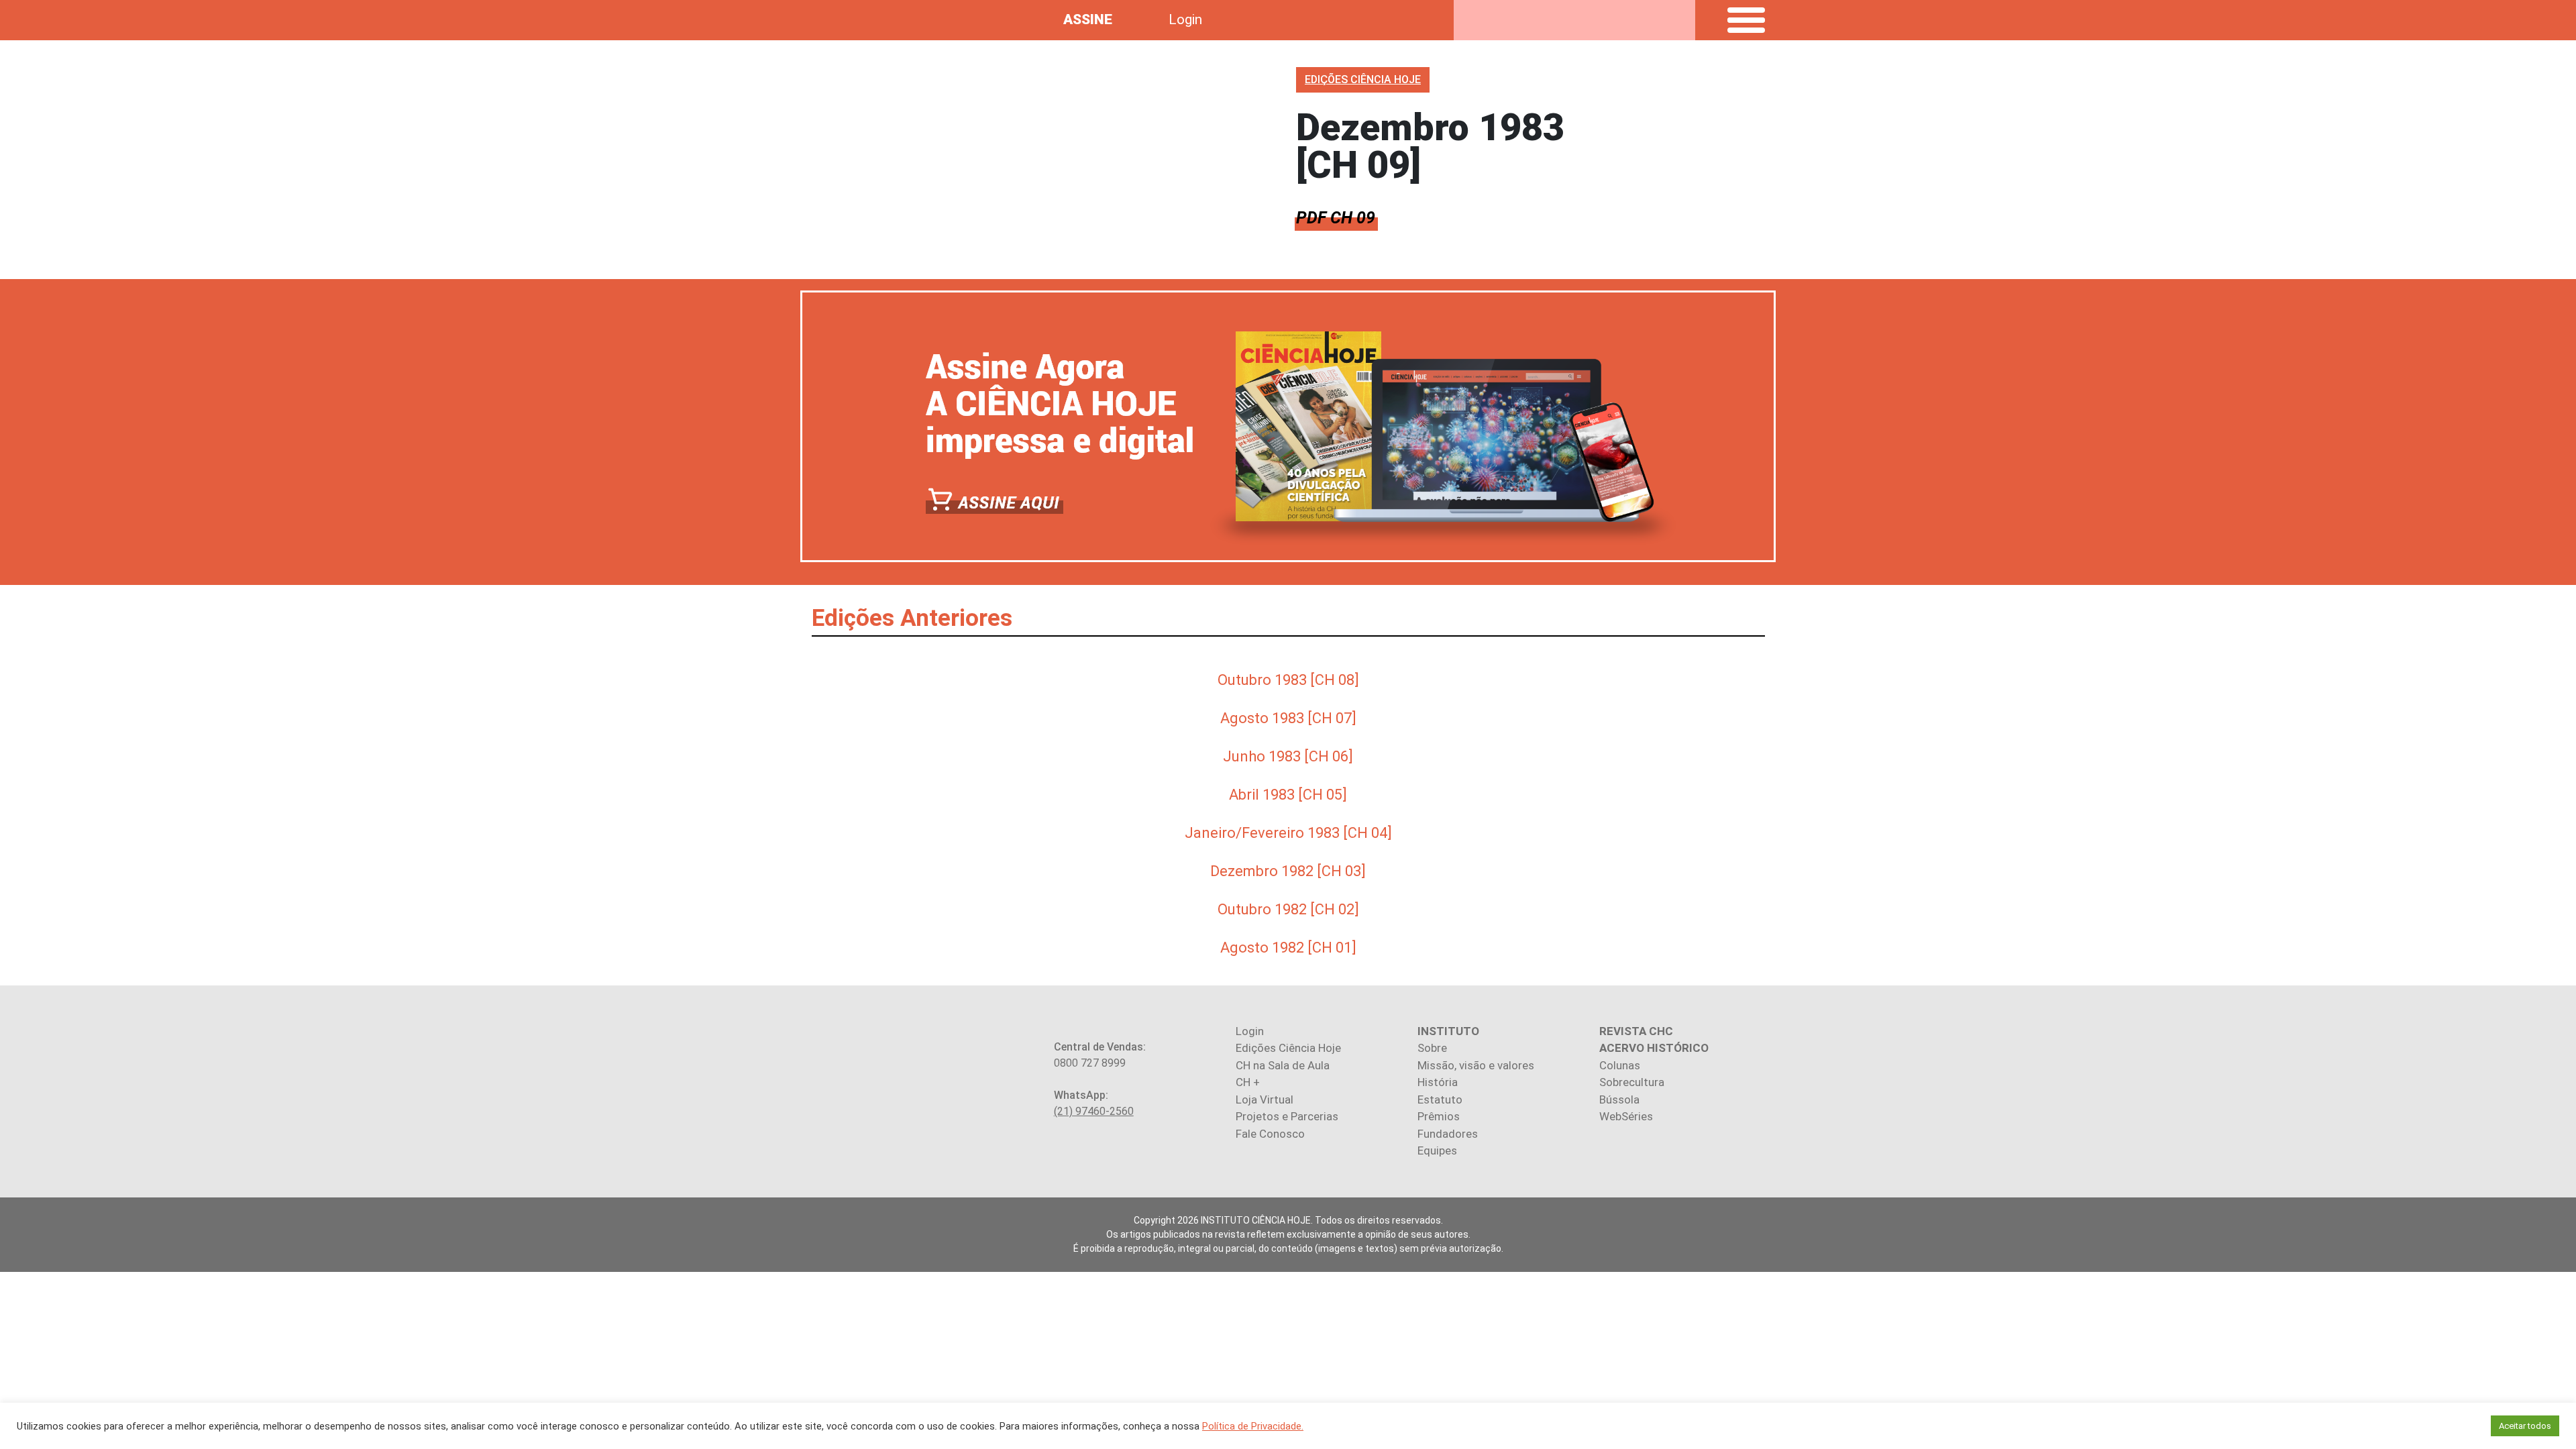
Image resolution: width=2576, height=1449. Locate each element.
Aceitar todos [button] (2525, 1426)
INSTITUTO (1448, 1031)
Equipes (1437, 1150)
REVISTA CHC (1636, 1031)
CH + (1248, 1082)
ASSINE (1088, 19)
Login (1185, 19)
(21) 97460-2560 (1094, 1111)
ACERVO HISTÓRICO (1654, 1048)
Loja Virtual (1265, 1099)
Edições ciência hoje (1363, 79)
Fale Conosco (1270, 1134)
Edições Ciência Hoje (1288, 1048)
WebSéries (1626, 1116)
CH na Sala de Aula (1283, 1065)
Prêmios (1439, 1116)
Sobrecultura (1632, 1082)
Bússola (1619, 1099)
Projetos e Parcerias (1287, 1116)
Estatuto (1440, 1099)
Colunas (1620, 1065)
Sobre (1432, 1048)
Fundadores (1448, 1134)
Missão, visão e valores (1476, 1065)
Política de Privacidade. (1253, 1426)
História (1438, 1082)
